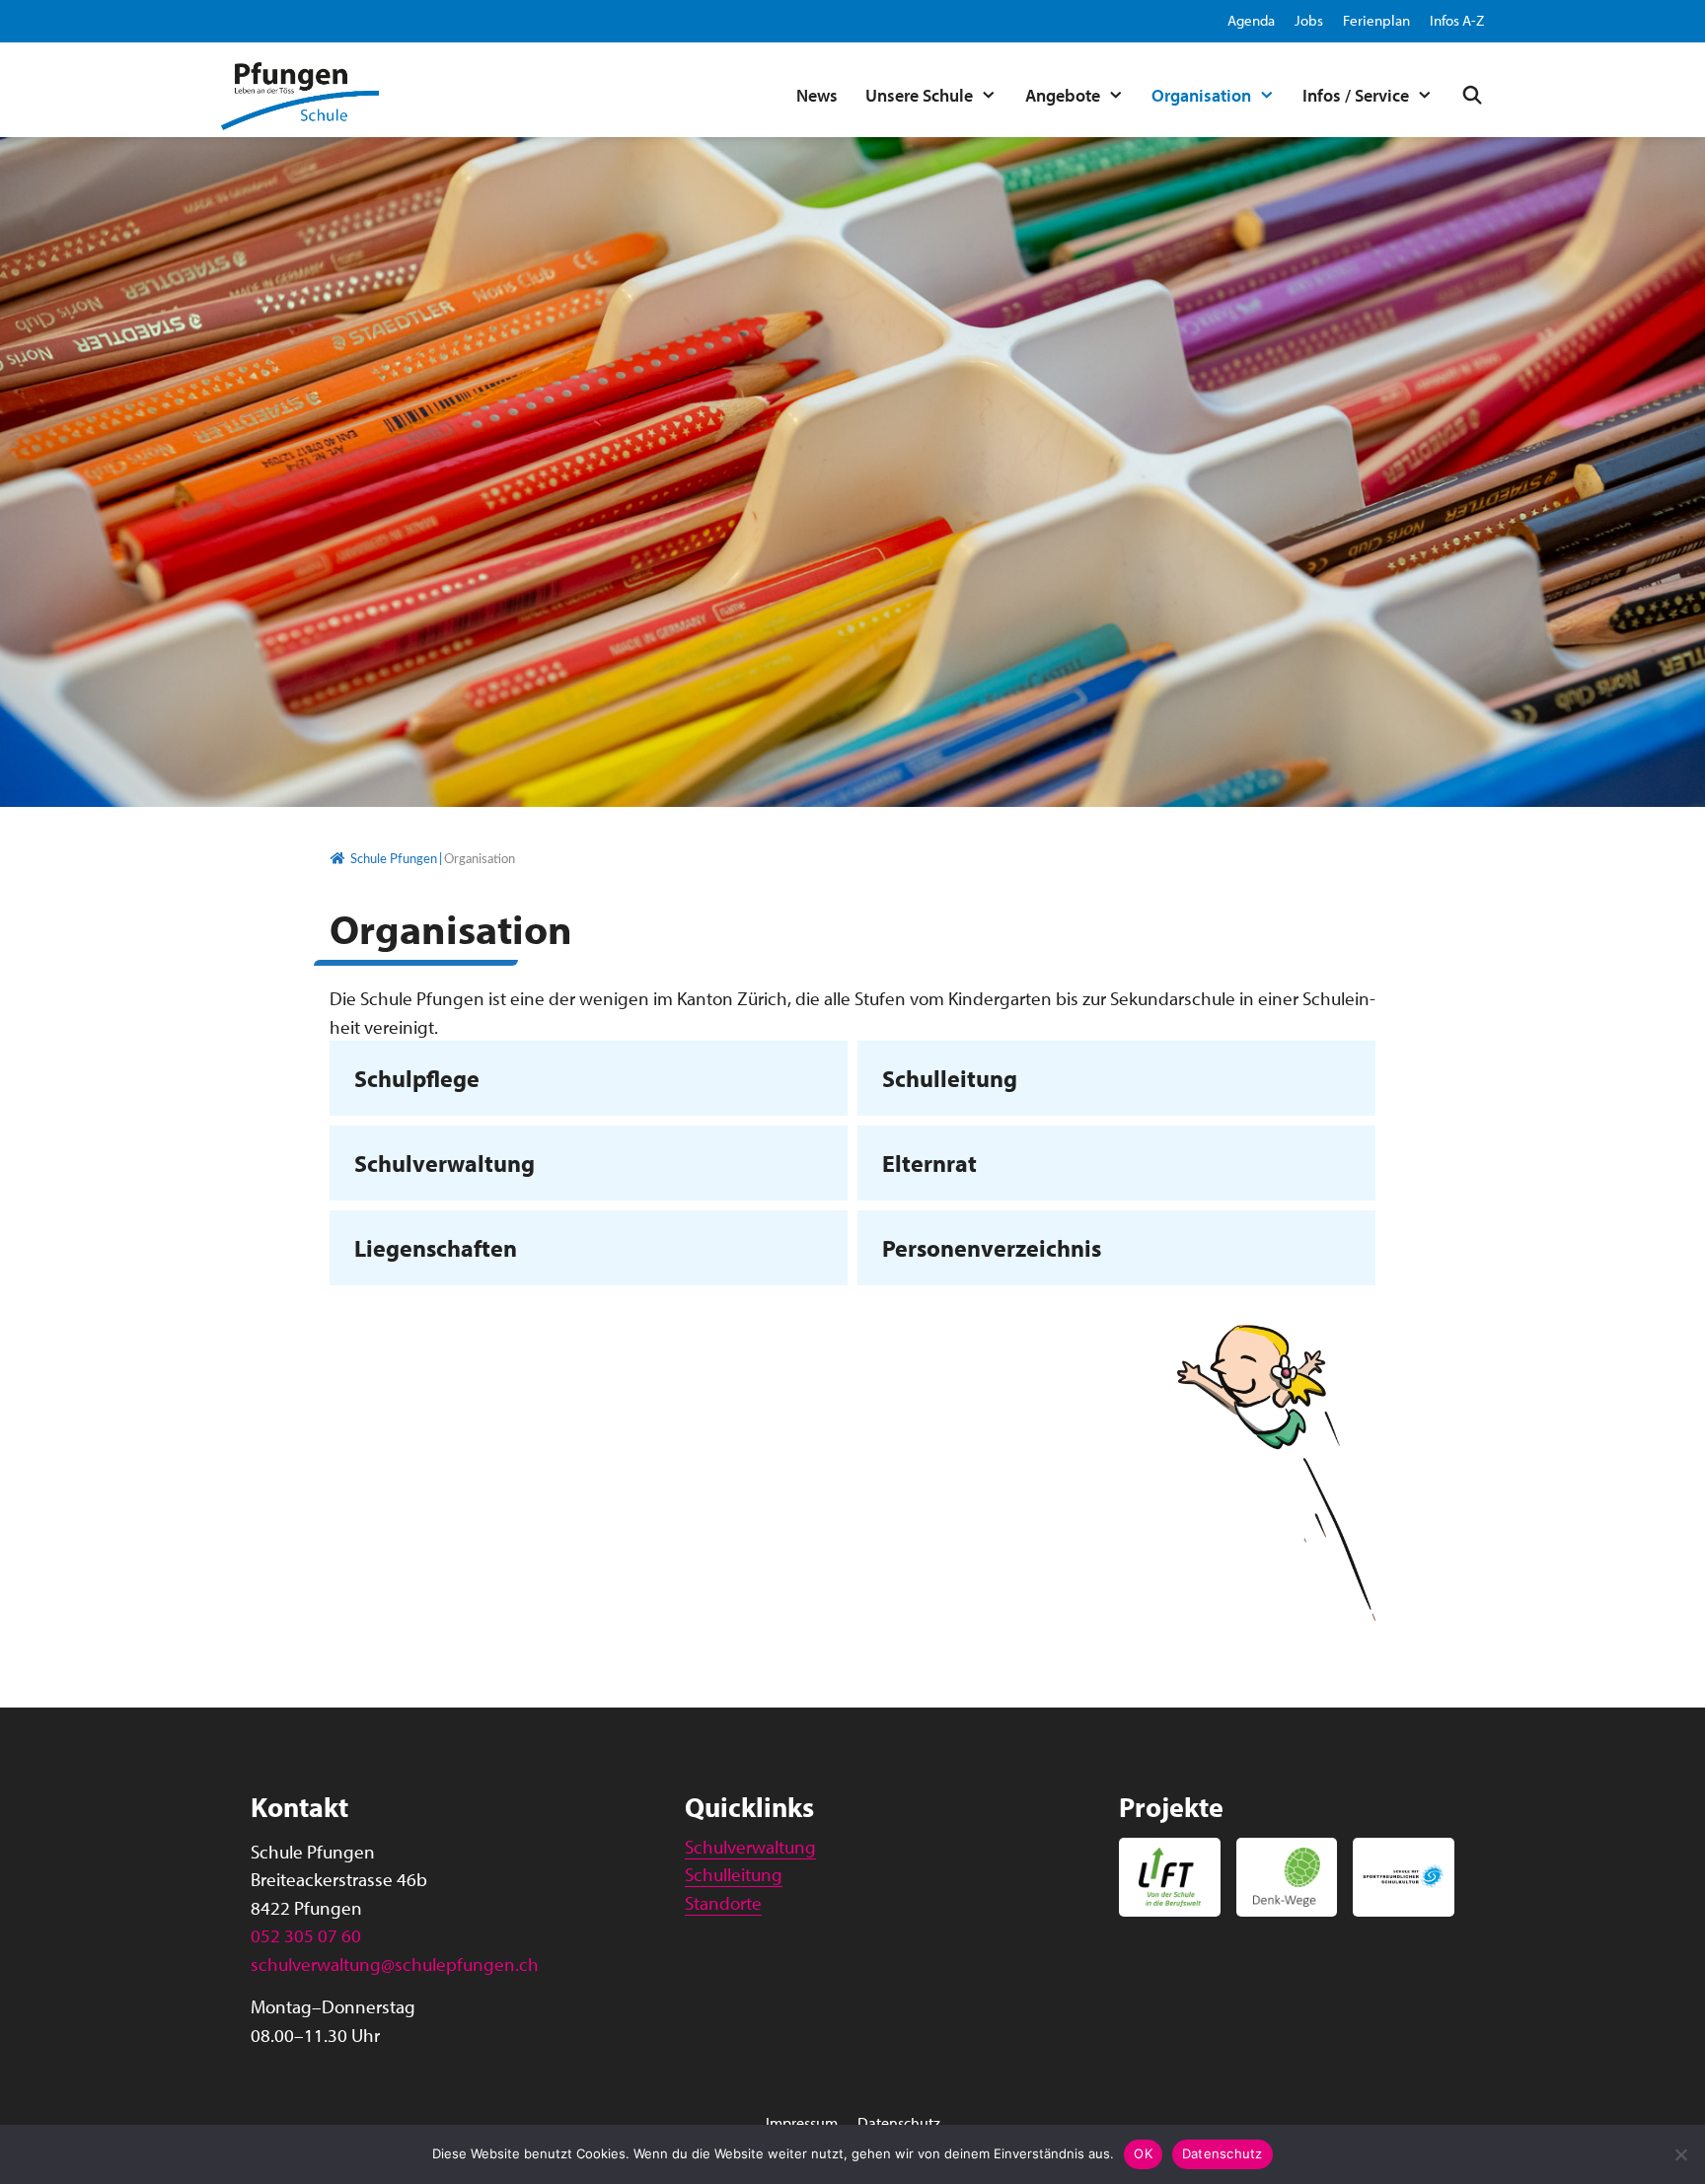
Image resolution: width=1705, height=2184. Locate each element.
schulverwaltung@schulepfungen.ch (395, 1964)
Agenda (1251, 20)
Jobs (1309, 20)
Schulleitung (950, 1078)
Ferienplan (1376, 20)
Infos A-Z (1457, 20)
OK (1143, 2153)
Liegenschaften (436, 1248)
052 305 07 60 (306, 1935)
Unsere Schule (919, 95)
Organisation (1201, 95)
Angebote (1063, 95)
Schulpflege (417, 1078)
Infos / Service (1356, 95)
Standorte (723, 1903)
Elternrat (929, 1163)
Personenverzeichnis (992, 1248)
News (817, 95)
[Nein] (1680, 2154)
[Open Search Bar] (1466, 96)
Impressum (802, 2123)
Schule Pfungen (394, 860)
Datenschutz (899, 2123)
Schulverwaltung (445, 1163)
